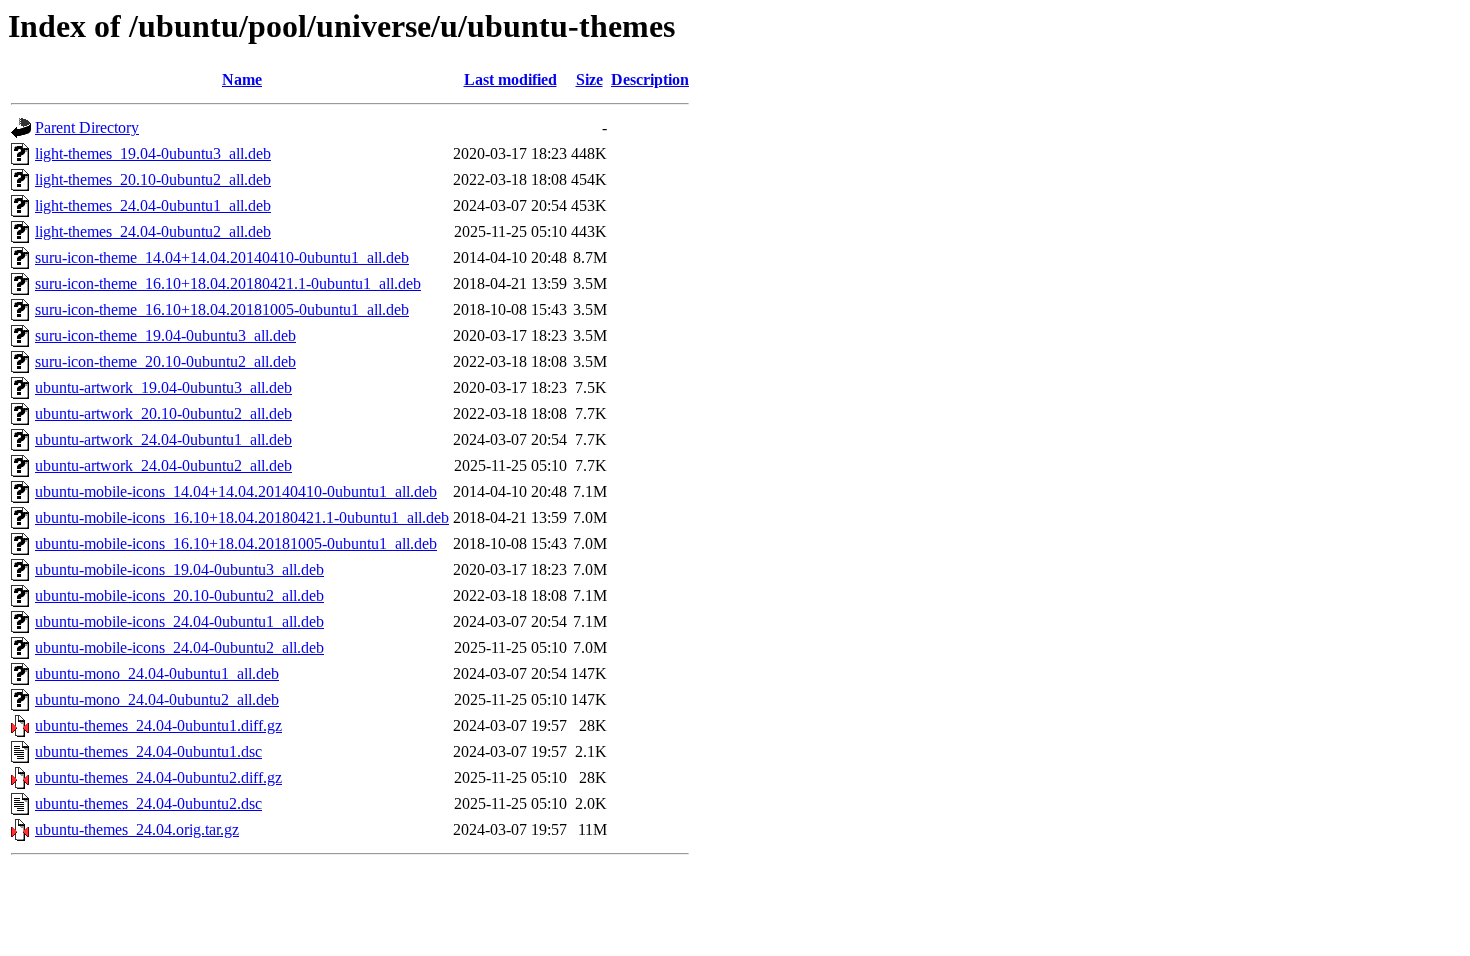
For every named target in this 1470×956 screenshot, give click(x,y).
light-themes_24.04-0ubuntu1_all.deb (153, 205)
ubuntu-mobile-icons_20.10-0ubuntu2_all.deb (179, 595)
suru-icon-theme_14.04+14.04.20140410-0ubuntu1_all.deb (222, 257)
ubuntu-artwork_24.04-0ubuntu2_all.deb (163, 465)
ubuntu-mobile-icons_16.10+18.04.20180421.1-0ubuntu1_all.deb (242, 517)
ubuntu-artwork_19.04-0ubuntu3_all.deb (163, 387)
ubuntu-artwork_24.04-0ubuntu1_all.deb (163, 439)
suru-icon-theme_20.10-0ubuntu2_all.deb (165, 361)
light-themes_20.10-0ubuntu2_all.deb (153, 179)
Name (242, 79)
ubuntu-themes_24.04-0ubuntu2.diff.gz (158, 777)
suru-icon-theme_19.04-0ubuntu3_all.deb (165, 335)
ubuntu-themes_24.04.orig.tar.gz (137, 829)
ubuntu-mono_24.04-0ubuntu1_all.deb (157, 673)
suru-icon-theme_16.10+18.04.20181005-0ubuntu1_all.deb (222, 309)
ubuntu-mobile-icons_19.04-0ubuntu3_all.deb (179, 569)
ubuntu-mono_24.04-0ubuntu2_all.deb (157, 699)
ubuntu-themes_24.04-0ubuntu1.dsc (148, 751)
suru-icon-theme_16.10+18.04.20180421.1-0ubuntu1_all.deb (228, 283)
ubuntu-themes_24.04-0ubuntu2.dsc (148, 803)
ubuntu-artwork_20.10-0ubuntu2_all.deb (163, 413)
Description (650, 79)
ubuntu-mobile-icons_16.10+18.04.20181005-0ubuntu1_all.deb (236, 543)
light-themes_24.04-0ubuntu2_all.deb (153, 231)
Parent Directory (87, 127)
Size (589, 79)
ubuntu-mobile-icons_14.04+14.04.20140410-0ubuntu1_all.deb (236, 491)
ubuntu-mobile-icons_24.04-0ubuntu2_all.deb (179, 647)
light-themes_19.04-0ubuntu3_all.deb (153, 153)
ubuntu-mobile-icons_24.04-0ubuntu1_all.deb (179, 621)
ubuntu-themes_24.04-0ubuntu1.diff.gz (158, 725)
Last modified (510, 79)
